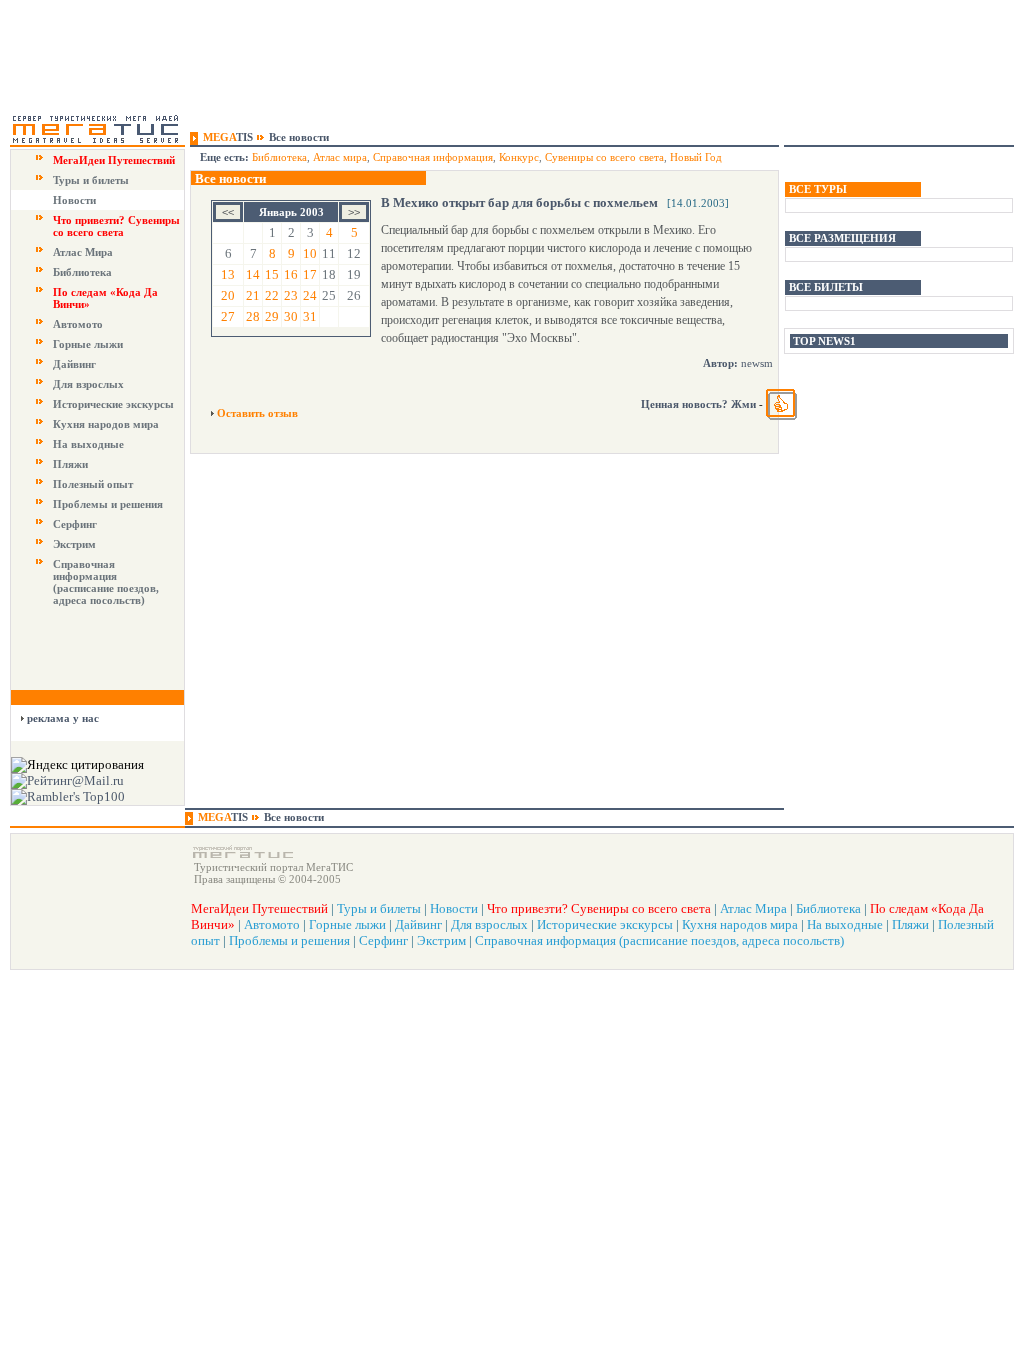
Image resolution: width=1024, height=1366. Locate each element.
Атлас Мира (83, 252)
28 (253, 316)
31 (310, 316)
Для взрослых (88, 384)
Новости (74, 200)
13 (228, 274)
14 (253, 274)
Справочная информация (433, 157)
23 (291, 295)
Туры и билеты (91, 180)
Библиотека (82, 272)
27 (228, 316)
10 (310, 253)
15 (272, 274)
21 (253, 295)
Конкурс (519, 157)
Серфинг (75, 524)
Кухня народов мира (106, 424)
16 (291, 274)
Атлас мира (340, 157)
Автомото (78, 324)
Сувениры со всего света (604, 157)
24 (310, 295)
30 (291, 316)
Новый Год (696, 157)
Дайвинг (74, 364)
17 (310, 274)
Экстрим (74, 544)
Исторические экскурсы (113, 404)
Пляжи (70, 464)
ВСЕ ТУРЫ (818, 189)
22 (272, 295)
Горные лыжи (88, 344)
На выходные (88, 444)
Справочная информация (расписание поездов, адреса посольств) (106, 582)
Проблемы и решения (108, 504)
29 (272, 316)
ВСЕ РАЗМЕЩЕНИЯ (842, 238)
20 (228, 295)
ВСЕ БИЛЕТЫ (826, 287)
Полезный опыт (93, 484)
